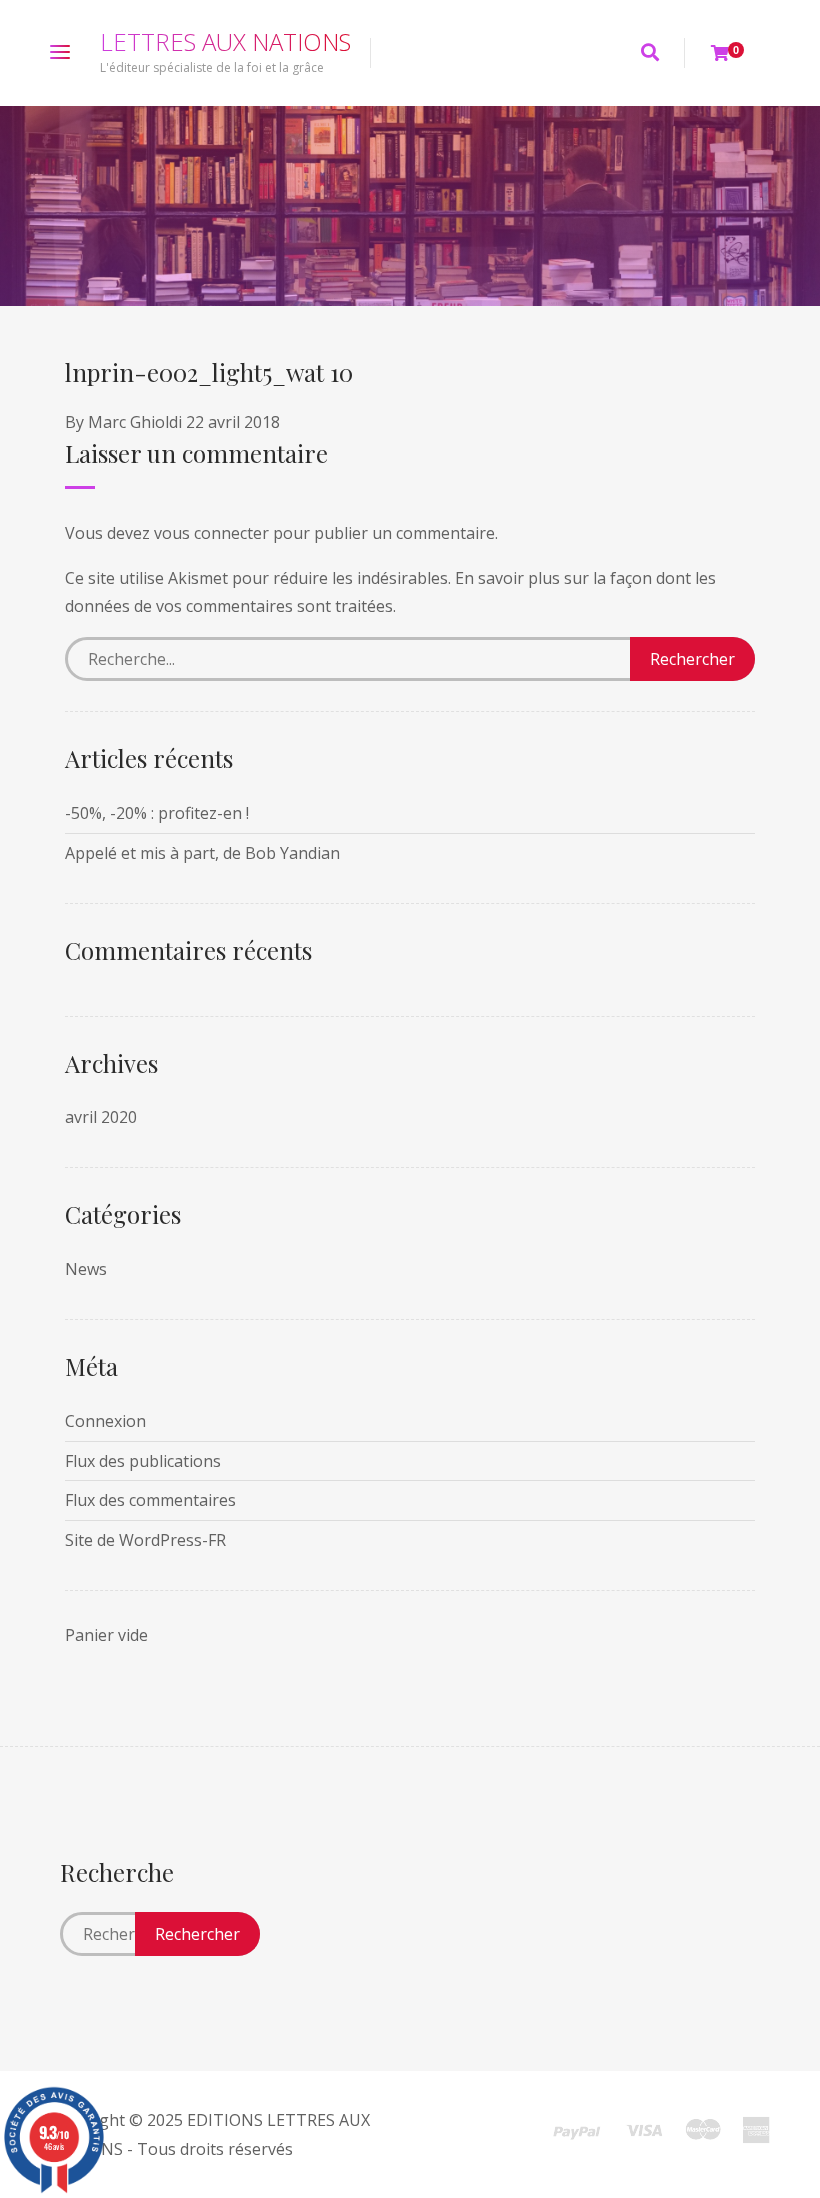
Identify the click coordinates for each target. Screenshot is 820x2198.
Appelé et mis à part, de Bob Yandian (202, 853)
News (86, 1269)
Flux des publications (143, 1461)
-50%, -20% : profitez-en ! (157, 813)
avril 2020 (101, 1117)
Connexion (105, 1421)
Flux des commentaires (150, 1500)
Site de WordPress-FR (145, 1540)
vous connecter (211, 533)
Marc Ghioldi (135, 422)
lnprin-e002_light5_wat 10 (209, 372)
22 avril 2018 (233, 422)
